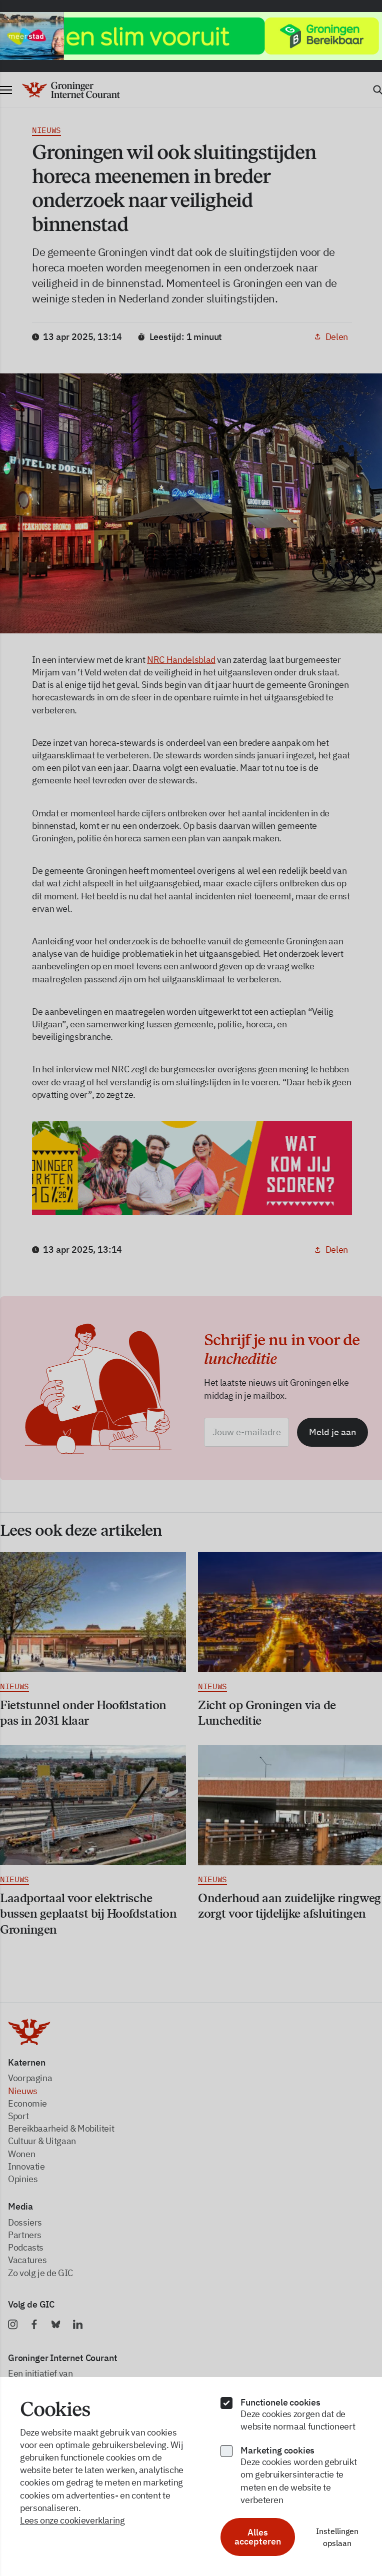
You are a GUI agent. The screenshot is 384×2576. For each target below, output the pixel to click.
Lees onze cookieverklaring (72, 2520)
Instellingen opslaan (331, 2537)
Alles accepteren (253, 2537)
